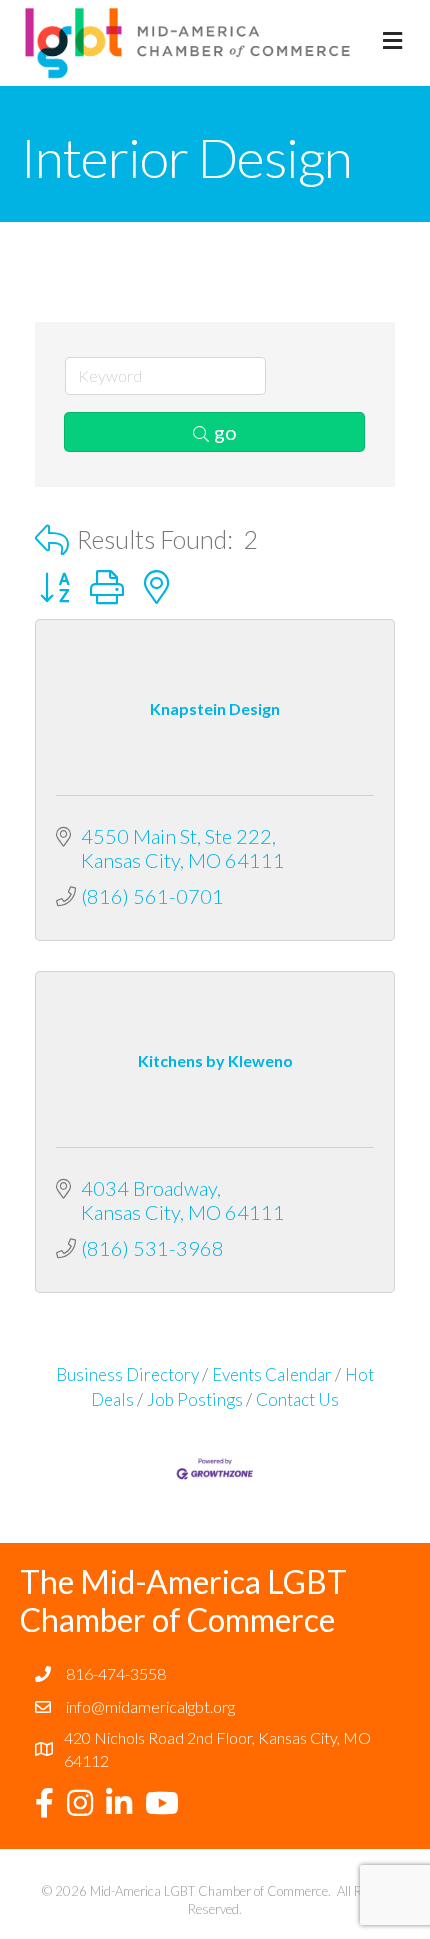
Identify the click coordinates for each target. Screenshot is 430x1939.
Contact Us (297, 1399)
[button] (52, 539)
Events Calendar (272, 1374)
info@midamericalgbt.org (150, 1706)
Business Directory (127, 1374)
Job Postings (195, 1399)
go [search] (225, 432)
